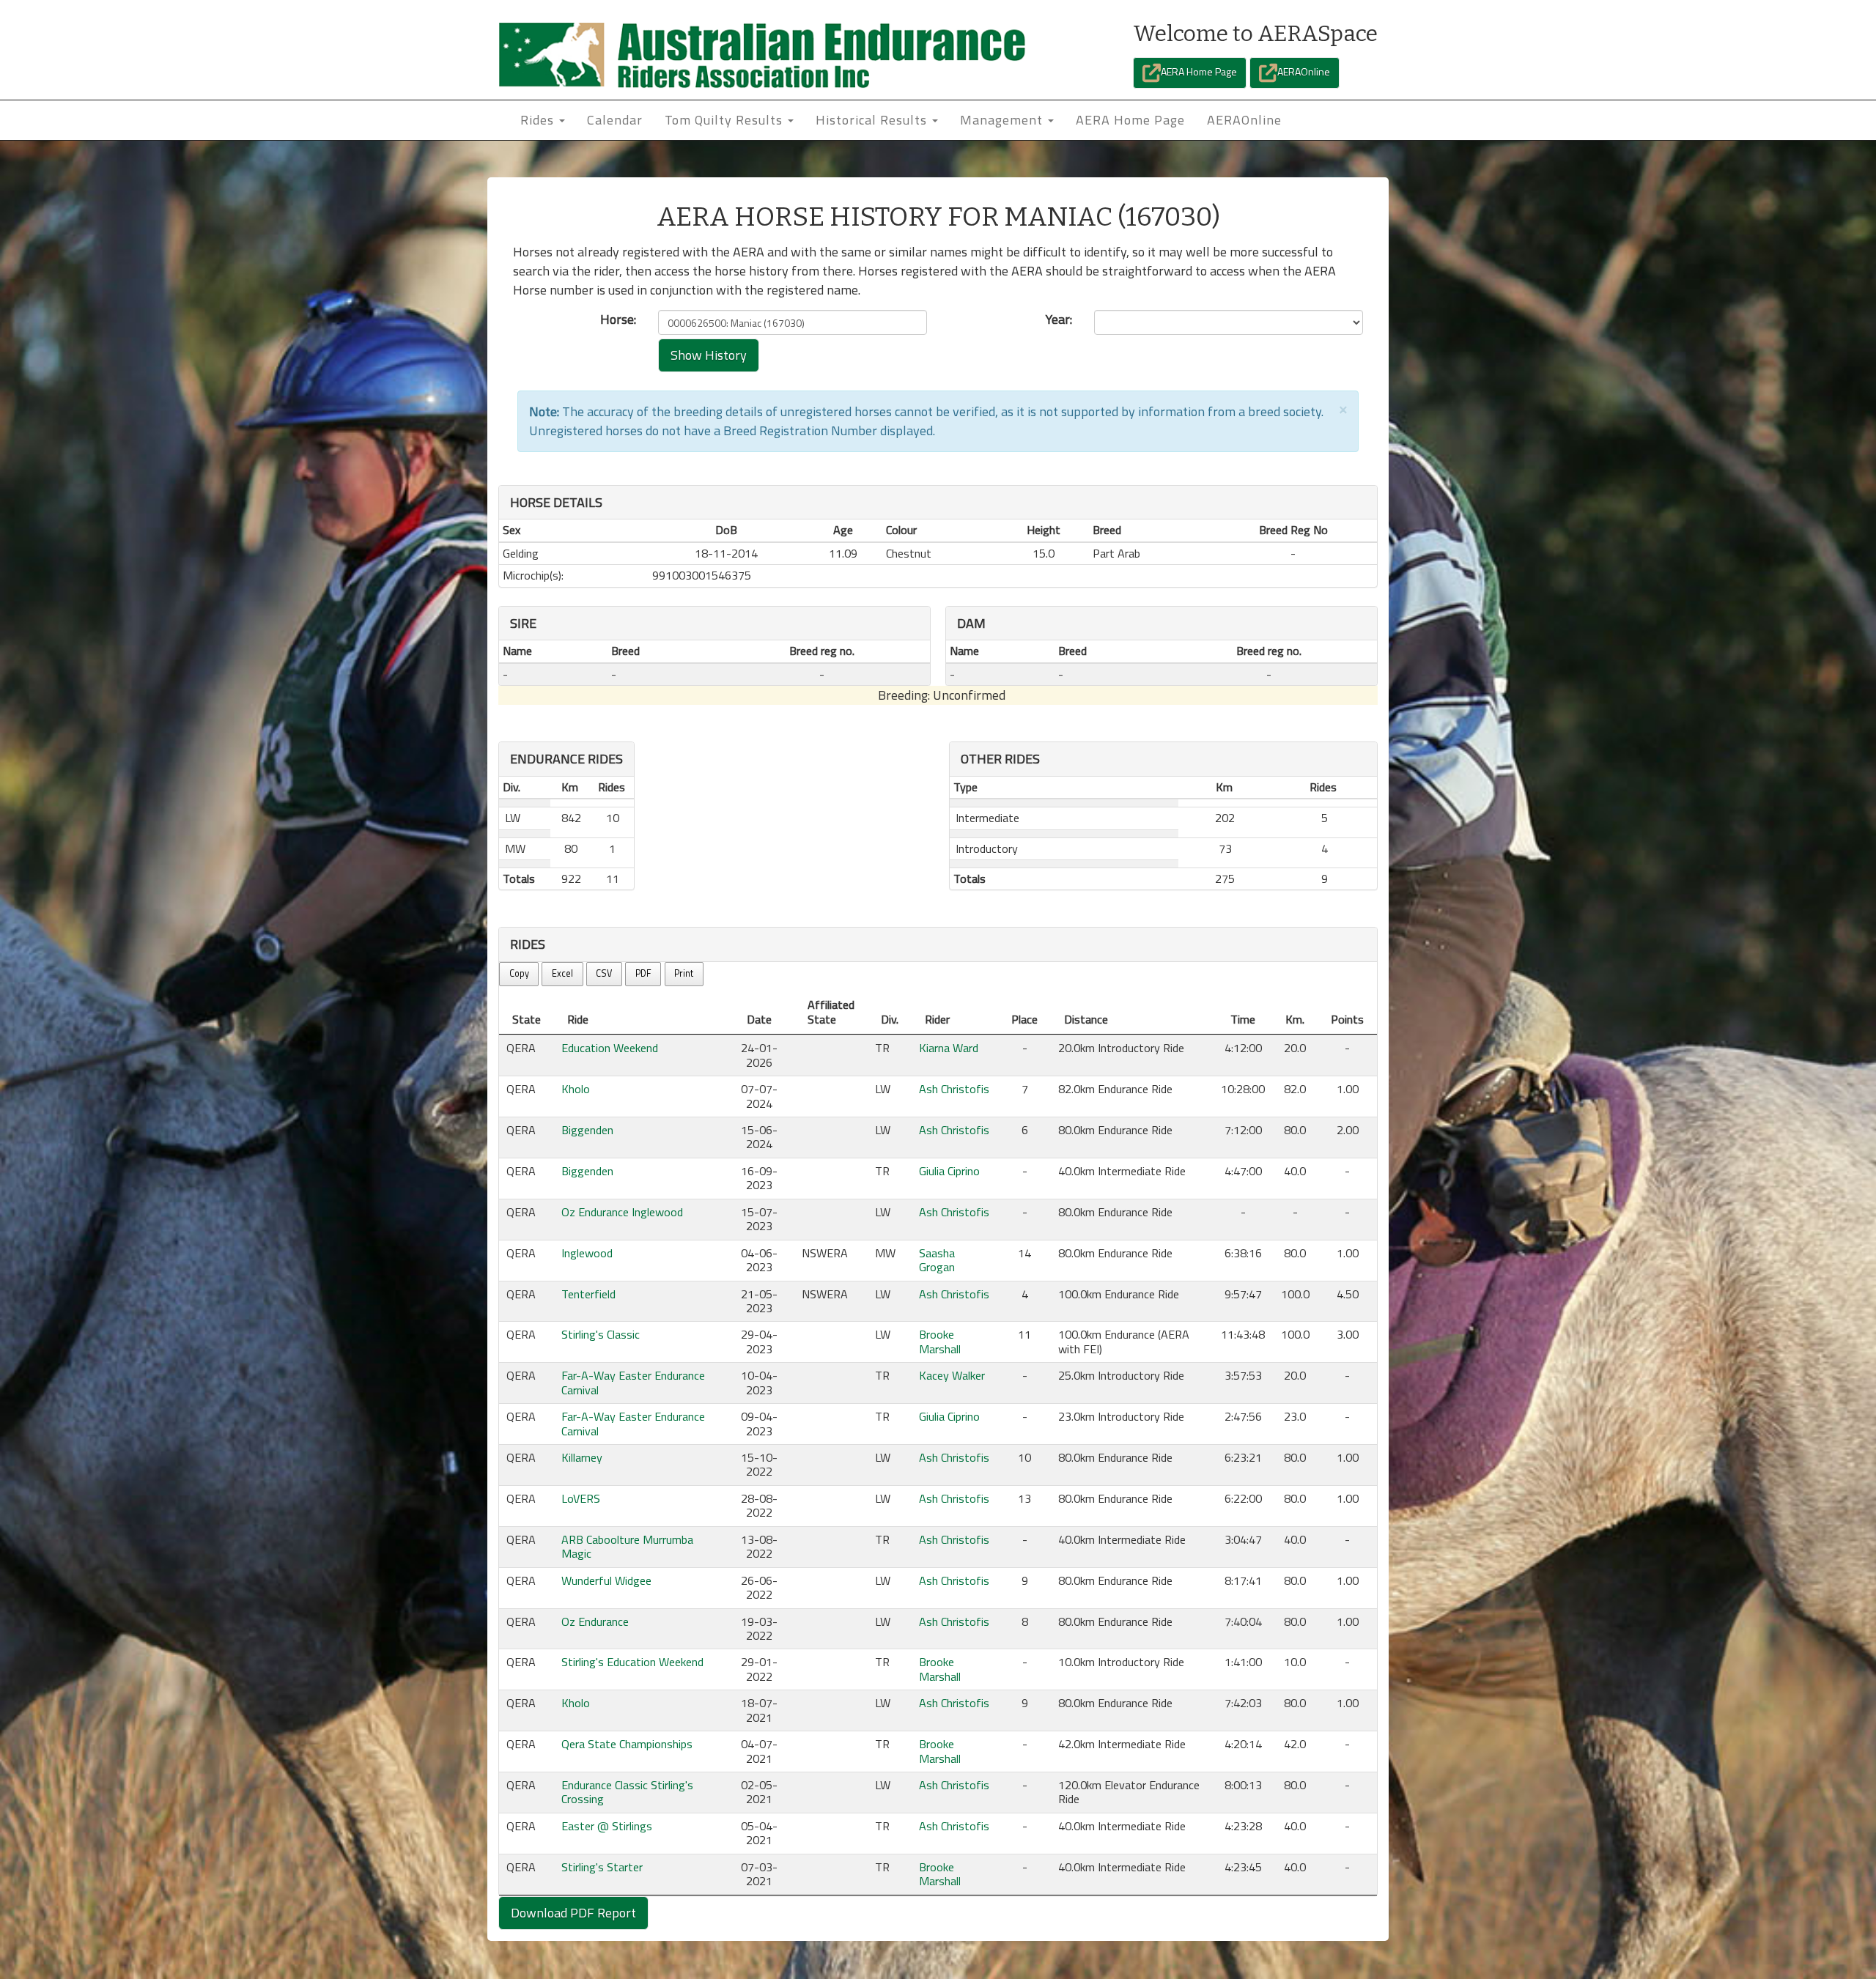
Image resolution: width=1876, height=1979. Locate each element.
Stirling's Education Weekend (632, 1662)
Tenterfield (588, 1294)
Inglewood (587, 1253)
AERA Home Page (1199, 71)
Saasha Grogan (937, 1260)
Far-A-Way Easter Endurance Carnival (633, 1382)
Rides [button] (539, 120)
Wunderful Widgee (606, 1580)
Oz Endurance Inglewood (622, 1212)
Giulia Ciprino (949, 1171)
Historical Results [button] (873, 120)
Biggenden (587, 1130)
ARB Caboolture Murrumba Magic (627, 1546)
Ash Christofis (954, 1089)
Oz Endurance (595, 1621)
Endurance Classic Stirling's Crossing (627, 1792)
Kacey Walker (952, 1375)
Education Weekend (610, 1048)
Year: (1059, 319)
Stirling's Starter (602, 1867)
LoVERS (581, 1498)
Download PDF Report (573, 1913)
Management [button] (1003, 120)
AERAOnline (1304, 71)
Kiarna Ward (949, 1048)
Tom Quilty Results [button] (725, 120)
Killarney (582, 1457)
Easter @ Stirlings (607, 1826)
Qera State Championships (627, 1744)
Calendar (615, 120)
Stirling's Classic (601, 1334)
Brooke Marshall (940, 1341)
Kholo (576, 1089)
